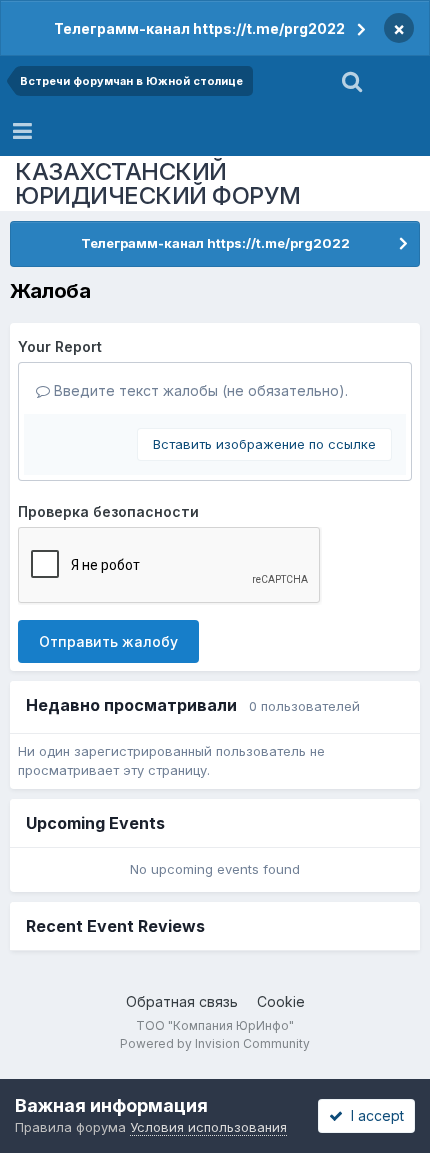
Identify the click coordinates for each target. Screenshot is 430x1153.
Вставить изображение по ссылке (264, 444)
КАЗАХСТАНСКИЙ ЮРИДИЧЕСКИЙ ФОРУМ (158, 183)
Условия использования (208, 1127)
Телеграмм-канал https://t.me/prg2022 (199, 28)
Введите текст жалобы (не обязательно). (199, 390)
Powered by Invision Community (215, 1043)
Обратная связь (182, 1001)
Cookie (281, 1001)
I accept (373, 1115)
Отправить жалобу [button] (108, 641)
